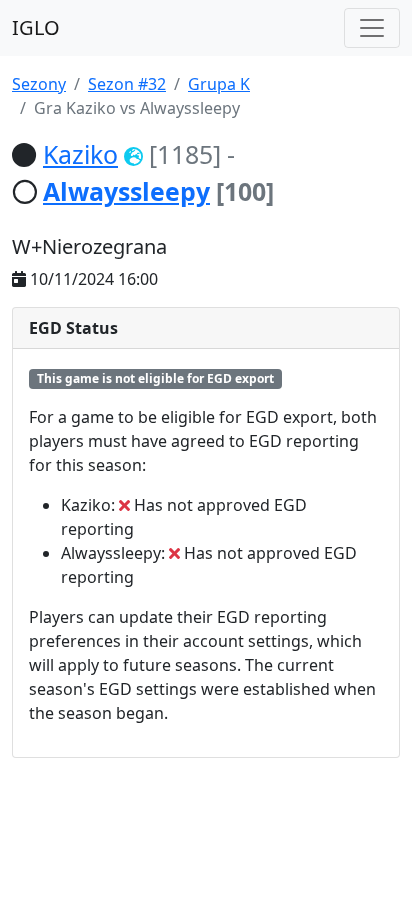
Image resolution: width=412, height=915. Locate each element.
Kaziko (80, 154)
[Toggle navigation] (372, 28)
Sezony (39, 84)
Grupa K (219, 84)
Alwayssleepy (126, 191)
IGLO (36, 27)
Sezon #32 (127, 84)
